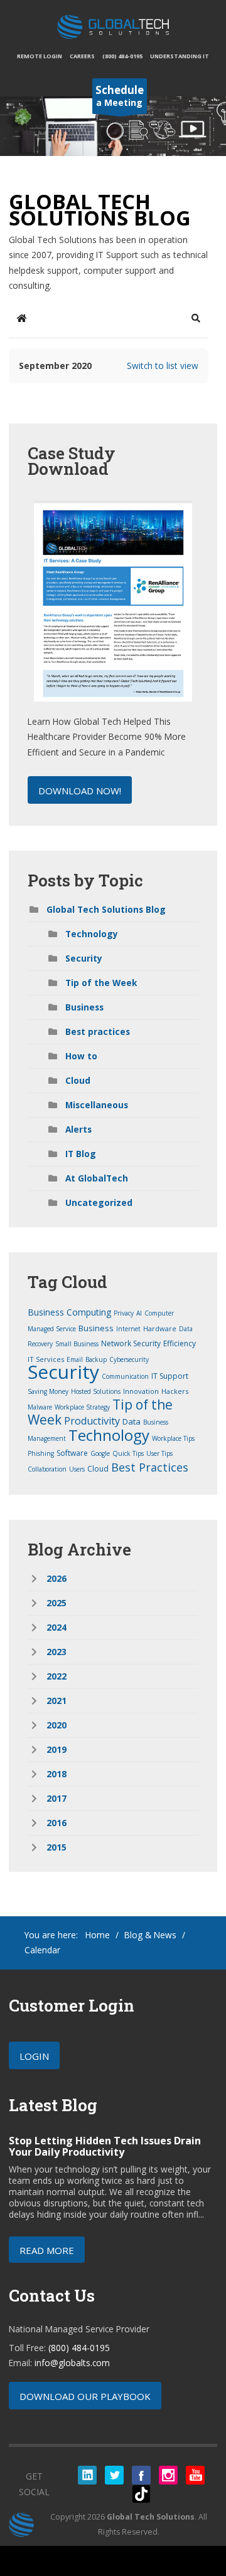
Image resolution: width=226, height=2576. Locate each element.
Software (72, 1453)
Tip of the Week (101, 983)
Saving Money (48, 1391)
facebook (141, 2475)
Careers (82, 56)
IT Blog (81, 1154)
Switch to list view (163, 366)
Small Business (77, 1344)
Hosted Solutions (96, 1391)
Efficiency (180, 1343)
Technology (92, 934)
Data (132, 1421)
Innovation (141, 1391)
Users (77, 1469)
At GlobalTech (97, 1178)
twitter (114, 2475)
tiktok (141, 2494)
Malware (40, 1407)
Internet (128, 1329)
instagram (168, 2475)
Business (84, 1007)
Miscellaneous (97, 1105)
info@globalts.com (72, 2363)
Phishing (41, 1453)
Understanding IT (180, 56)
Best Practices (150, 1467)
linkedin (87, 2475)
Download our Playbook (85, 2396)
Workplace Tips (173, 1438)
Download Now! (80, 791)
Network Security (131, 1343)
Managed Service (52, 1329)
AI (139, 1313)
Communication (125, 1376)
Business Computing (69, 1312)
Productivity (92, 1421)
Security (84, 958)
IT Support (170, 1376)
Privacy (124, 1313)
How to (81, 1056)
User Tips (159, 1453)
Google (100, 1453)
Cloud (78, 1080)
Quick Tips (128, 1453)
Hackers (175, 1391)
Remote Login (40, 56)
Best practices (98, 1031)
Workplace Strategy (82, 1407)
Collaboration (47, 1469)
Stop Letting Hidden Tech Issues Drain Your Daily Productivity (105, 2146)
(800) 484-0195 (122, 56)
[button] (196, 318)
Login (34, 2056)
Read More (47, 2250)
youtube (195, 2475)
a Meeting (120, 96)
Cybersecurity (129, 1359)
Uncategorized (99, 1202)
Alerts (78, 1129)
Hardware (160, 1328)
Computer (159, 1313)
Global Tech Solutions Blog (106, 909)
